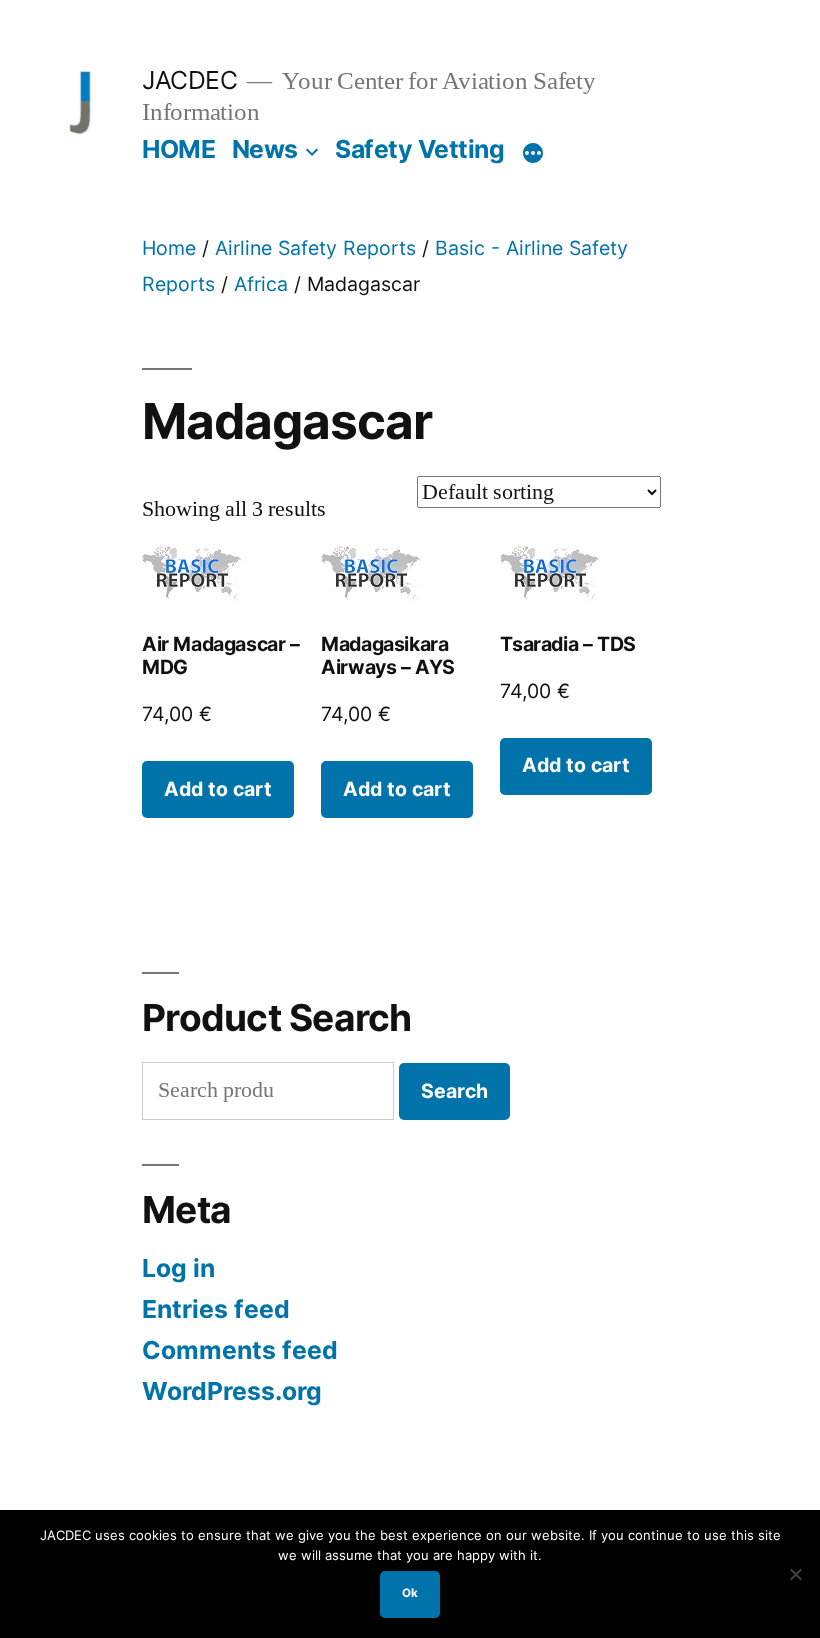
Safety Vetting (419, 149)
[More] (533, 153)
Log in (178, 1268)
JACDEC (189, 80)
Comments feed (240, 1350)
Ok (410, 1593)
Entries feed (216, 1309)
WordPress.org (232, 1391)
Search (454, 1091)
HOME (178, 149)
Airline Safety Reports (315, 248)
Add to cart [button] (218, 789)
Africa (261, 284)
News (265, 149)
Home (169, 248)
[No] (795, 1574)
